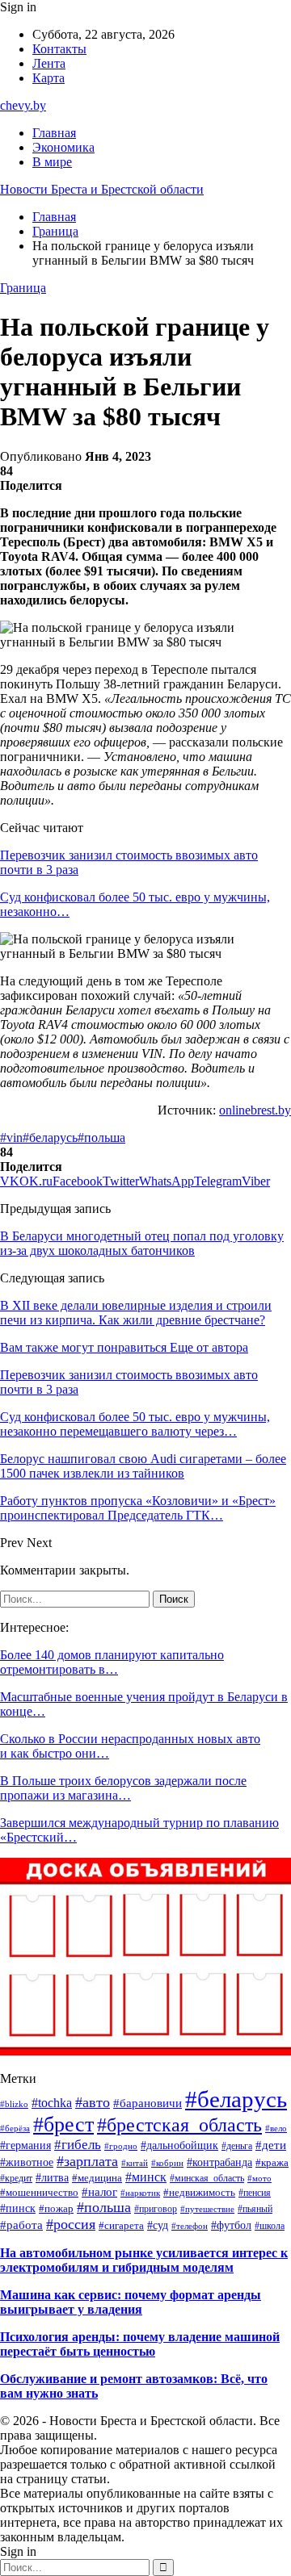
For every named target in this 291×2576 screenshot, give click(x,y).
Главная (54, 133)
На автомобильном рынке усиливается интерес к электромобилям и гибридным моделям (144, 2260)
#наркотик (140, 2193)
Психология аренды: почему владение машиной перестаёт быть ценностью (140, 2344)
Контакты (59, 49)
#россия (71, 2224)
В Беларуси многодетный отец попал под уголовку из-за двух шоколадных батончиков (142, 1243)
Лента (49, 63)
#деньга (237, 2146)
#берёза (15, 2128)
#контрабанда (219, 2162)
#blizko (14, 2104)
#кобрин (167, 2163)
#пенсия (255, 2193)
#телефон (190, 2226)
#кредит (16, 2178)
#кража (272, 2163)
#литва (52, 2178)
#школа (270, 2226)
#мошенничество (39, 2192)
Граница (23, 288)
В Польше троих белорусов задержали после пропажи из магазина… (123, 1788)
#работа (21, 2225)
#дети (271, 2145)
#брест (63, 2124)
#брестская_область (179, 2125)
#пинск (18, 2208)
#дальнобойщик (179, 2145)
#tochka (52, 2103)
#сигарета (121, 2226)
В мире (52, 162)
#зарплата (87, 2161)
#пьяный (255, 2209)
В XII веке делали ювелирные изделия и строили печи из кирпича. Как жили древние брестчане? (136, 1313)
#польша (101, 1137)
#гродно (121, 2146)
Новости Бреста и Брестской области (102, 189)
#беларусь (50, 1137)
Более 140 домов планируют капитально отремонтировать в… (112, 1662)
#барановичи (148, 2103)
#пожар (56, 2208)
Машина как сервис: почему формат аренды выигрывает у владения (131, 2302)
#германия (25, 2145)
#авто (93, 2102)
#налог (99, 2192)
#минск (146, 2177)
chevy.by (23, 105)
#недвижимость (199, 2192)
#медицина (97, 2178)
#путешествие (207, 2209)
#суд (158, 2225)
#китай (135, 2163)
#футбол (231, 2225)
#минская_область (207, 2178)
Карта (48, 78)
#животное (27, 2162)
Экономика (63, 147)
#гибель (78, 2145)
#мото (259, 2179)
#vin (11, 1137)
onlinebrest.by (255, 1110)
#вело (276, 2128)
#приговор (156, 2209)
